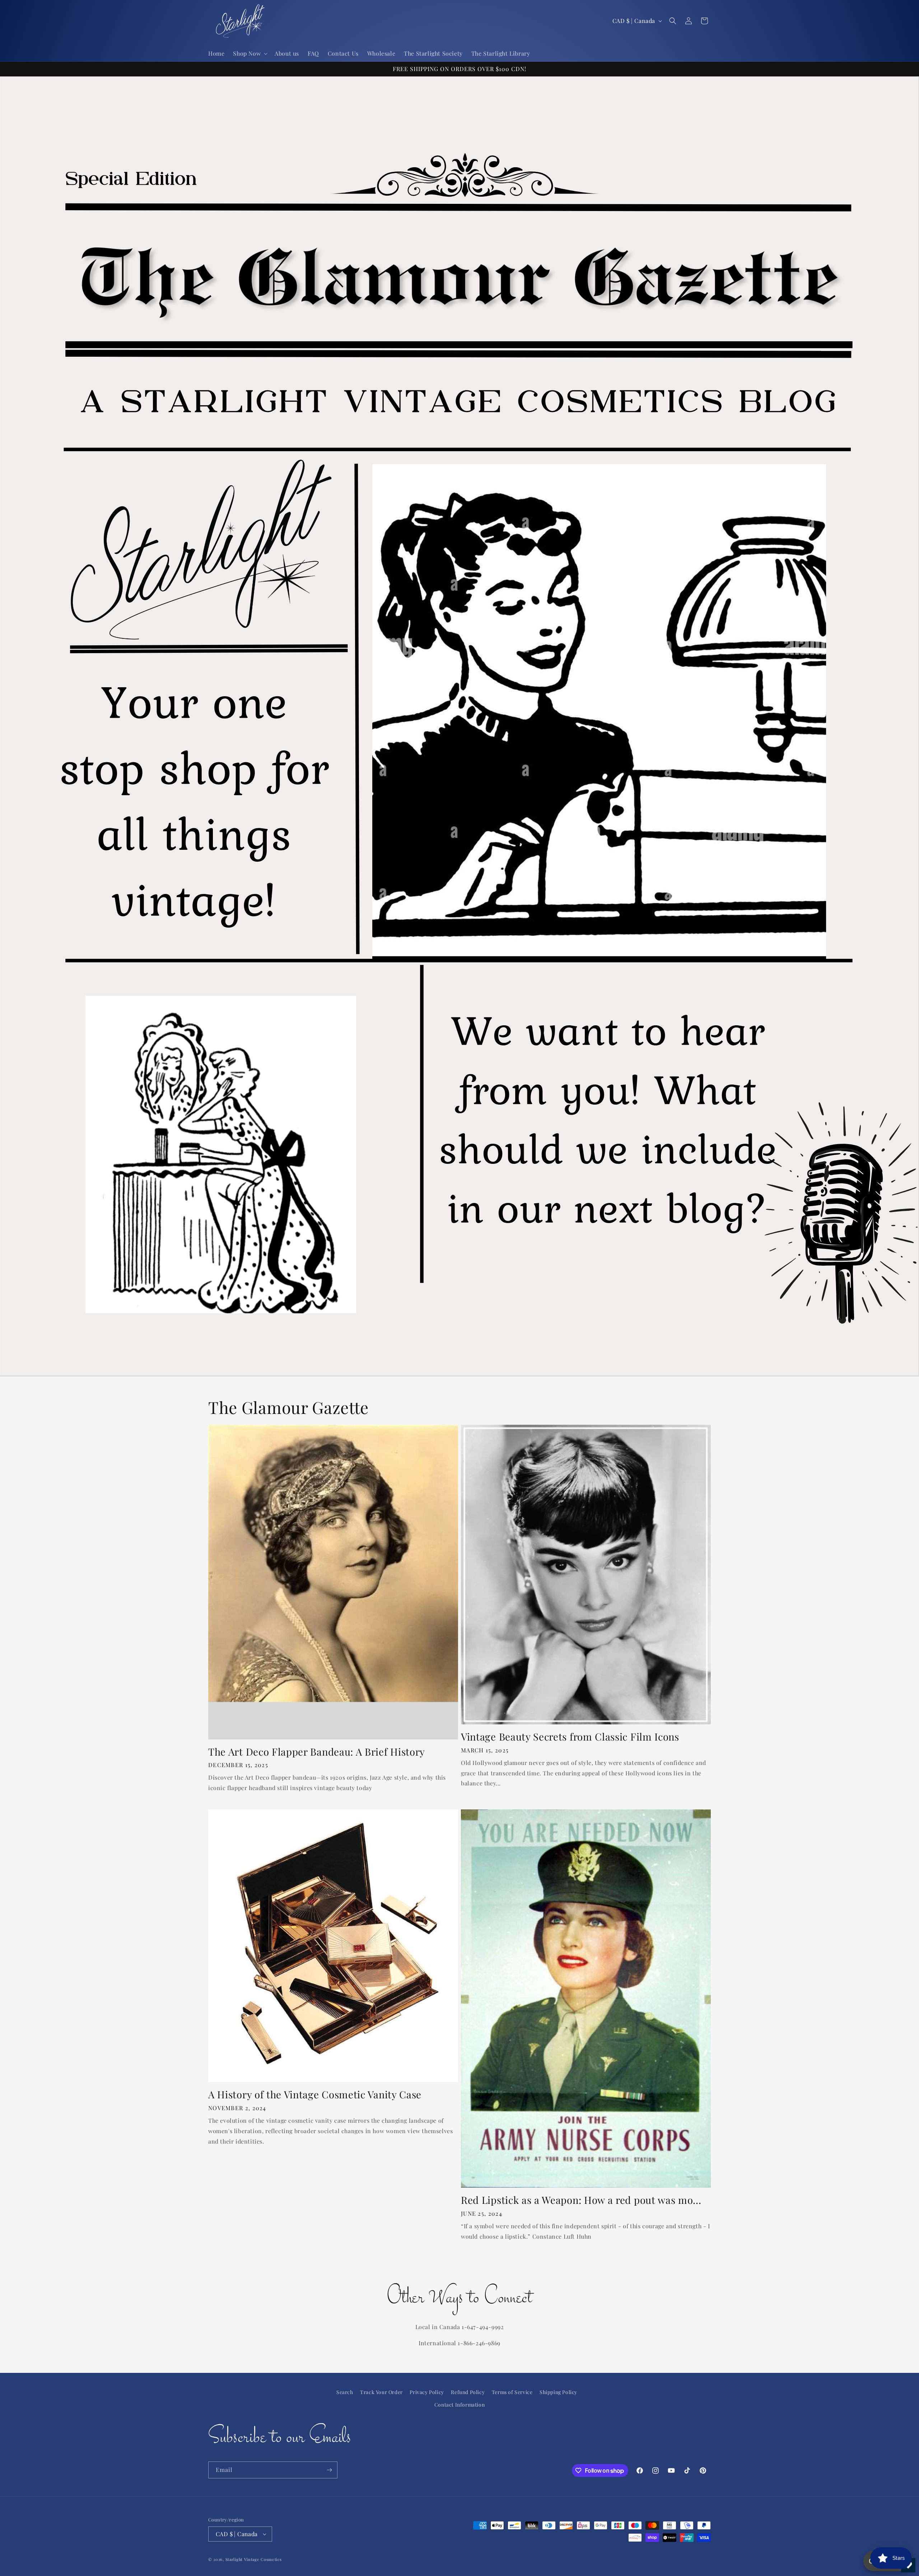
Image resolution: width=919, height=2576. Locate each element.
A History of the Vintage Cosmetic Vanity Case (315, 2095)
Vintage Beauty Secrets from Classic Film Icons (570, 1737)
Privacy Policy (427, 2392)
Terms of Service (512, 2392)
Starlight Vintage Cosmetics (254, 2559)
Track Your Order (381, 2392)
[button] (249, 54)
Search (345, 2392)
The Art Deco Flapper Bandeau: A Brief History (317, 1752)
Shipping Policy (558, 2392)
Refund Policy (468, 2392)
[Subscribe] (329, 2470)
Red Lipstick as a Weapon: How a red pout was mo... (581, 2200)
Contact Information (459, 2405)
